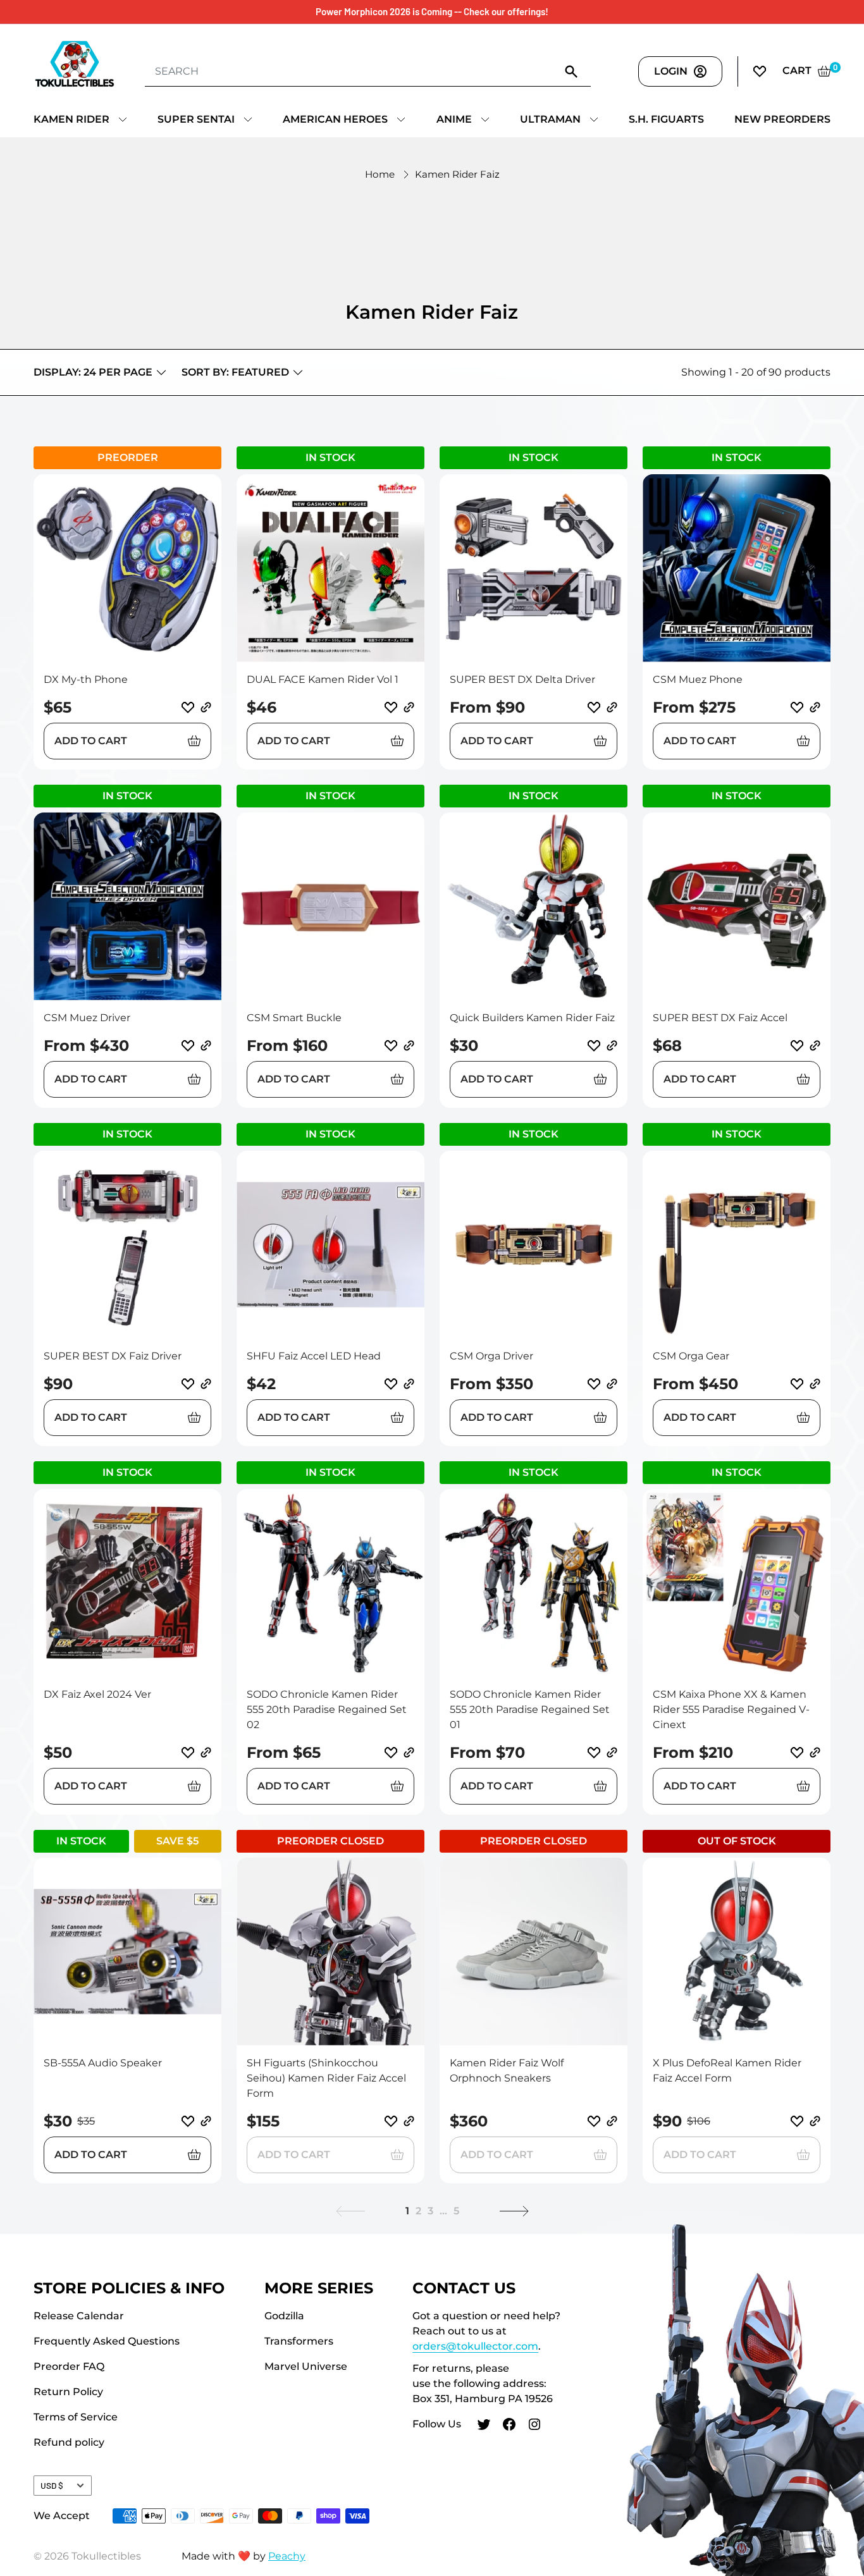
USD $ (52, 2485)
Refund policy (69, 2442)
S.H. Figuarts (666, 119)
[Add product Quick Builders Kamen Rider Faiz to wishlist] (594, 1046)
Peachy (287, 2556)
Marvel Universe (306, 2366)
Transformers (299, 2341)
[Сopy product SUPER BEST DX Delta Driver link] (612, 707)
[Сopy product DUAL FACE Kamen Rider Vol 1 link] (409, 707)
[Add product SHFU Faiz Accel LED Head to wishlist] (391, 1384)
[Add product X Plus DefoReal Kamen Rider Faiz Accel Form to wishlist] (797, 2121)
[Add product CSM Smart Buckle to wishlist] (391, 1046)
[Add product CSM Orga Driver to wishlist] (594, 1384)
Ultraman (550, 119)
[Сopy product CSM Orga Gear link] (815, 1384)
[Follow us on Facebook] (509, 2426)
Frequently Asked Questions (107, 2341)
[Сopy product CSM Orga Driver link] (612, 1384)
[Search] (572, 71)
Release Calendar (79, 2316)
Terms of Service (76, 2417)
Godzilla (284, 2316)
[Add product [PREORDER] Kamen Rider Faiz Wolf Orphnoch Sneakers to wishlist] (594, 2121)
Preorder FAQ (69, 2366)
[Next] (514, 2211)
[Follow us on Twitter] (484, 2426)
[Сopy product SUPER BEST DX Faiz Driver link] (206, 1384)
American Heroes (335, 119)
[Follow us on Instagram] (534, 2426)
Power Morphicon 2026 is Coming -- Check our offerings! (432, 11)
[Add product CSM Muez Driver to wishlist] (188, 1046)
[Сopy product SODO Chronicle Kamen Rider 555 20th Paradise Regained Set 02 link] (409, 1752)
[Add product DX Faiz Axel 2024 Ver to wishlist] (188, 1753)
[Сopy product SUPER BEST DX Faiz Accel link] (815, 1046)
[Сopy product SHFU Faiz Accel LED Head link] (409, 1384)
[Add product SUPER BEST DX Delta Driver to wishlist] (594, 708)
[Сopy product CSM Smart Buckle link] (409, 1046)
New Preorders (782, 119)
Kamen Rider (71, 119)
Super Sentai (196, 119)
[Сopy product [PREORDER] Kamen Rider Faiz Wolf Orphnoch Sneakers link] (612, 2121)
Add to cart (91, 741)
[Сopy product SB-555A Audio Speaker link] (206, 2121)
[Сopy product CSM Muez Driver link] (206, 1046)
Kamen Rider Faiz (457, 174)
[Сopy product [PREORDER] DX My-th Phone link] (206, 707)
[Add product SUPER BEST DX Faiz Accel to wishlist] (797, 1046)
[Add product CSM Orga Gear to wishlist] (797, 1384)
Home (380, 174)
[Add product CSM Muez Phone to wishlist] (797, 708)
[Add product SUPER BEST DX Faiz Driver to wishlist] (188, 1384)
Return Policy (68, 2392)
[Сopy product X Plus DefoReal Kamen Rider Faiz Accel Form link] (815, 2121)
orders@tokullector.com (475, 2346)
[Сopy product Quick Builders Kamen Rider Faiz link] (612, 1046)
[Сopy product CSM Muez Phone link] (815, 707)
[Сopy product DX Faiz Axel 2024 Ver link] (206, 1752)
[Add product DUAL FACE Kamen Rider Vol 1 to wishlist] (391, 708)
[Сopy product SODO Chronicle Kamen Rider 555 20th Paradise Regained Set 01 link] (612, 1752)
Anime (454, 119)
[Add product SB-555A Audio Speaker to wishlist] (188, 2121)
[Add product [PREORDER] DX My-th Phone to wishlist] (188, 708)
